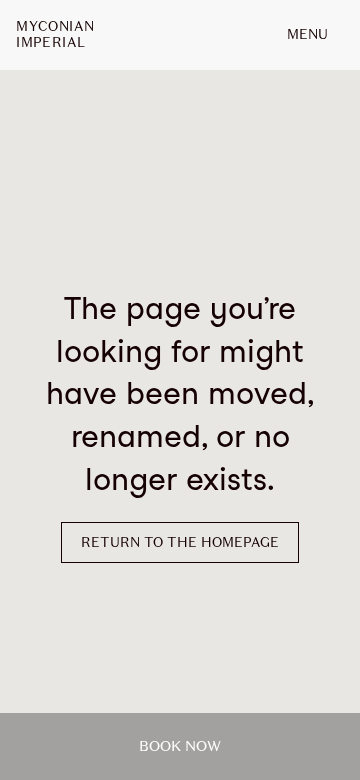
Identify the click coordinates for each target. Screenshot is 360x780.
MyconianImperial (55, 35)
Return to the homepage (180, 542)
